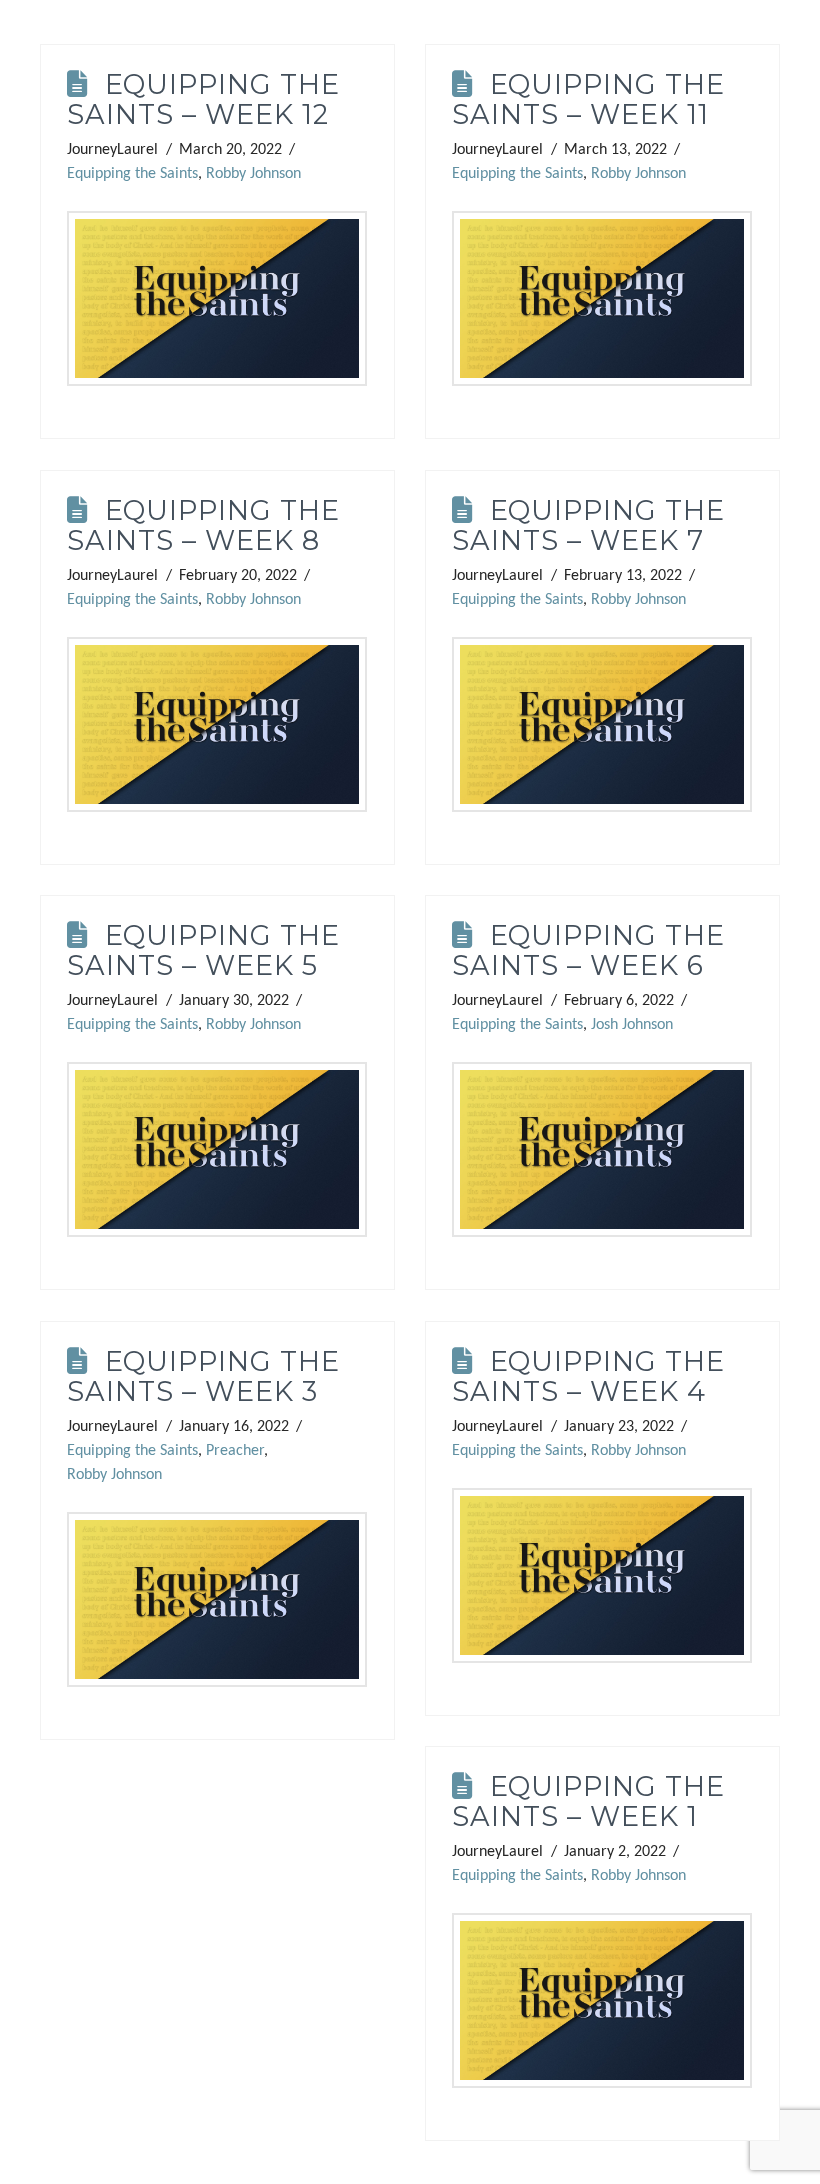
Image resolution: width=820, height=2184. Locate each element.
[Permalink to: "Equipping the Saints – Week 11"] (602, 299)
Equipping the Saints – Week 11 (588, 99)
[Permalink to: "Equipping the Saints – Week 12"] (217, 299)
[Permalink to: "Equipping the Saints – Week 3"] (217, 1600)
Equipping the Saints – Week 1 (588, 1801)
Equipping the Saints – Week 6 (588, 950)
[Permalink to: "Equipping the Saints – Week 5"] (217, 1150)
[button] (22, 22)
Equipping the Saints (132, 174)
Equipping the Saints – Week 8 (203, 525)
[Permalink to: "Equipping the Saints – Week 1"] (602, 2001)
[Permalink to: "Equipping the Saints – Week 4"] (602, 1576)
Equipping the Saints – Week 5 (203, 950)
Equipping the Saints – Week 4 (588, 1376)
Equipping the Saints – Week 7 (588, 525)
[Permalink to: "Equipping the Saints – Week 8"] (217, 725)
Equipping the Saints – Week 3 (203, 1376)
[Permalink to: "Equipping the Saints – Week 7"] (602, 725)
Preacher (235, 1451)
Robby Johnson (253, 174)
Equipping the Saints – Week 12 (203, 99)
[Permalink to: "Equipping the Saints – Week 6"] (602, 1150)
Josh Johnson (632, 1025)
